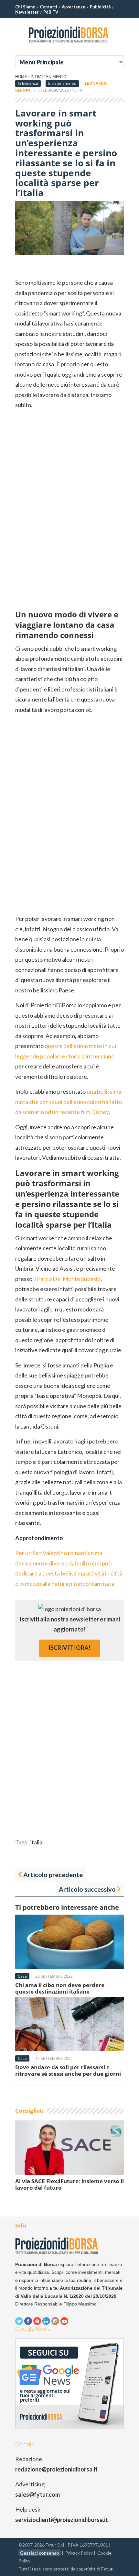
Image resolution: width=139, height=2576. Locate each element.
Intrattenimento (48, 77)
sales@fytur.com (37, 2494)
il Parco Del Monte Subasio (67, 1279)
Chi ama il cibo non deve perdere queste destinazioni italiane (60, 1988)
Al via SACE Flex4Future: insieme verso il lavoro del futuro (69, 2184)
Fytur (107, 2569)
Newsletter (27, 12)
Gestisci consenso (40, 2553)
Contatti (48, 7)
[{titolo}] (69, 45)
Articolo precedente (53, 1874)
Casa (22, 1976)
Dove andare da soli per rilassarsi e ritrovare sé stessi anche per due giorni (68, 2070)
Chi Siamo (25, 7)
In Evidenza (28, 83)
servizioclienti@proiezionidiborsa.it (62, 2520)
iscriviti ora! (69, 1648)
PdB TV (51, 12)
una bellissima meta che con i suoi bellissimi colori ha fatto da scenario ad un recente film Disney (69, 1102)
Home (21, 77)
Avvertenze (74, 7)
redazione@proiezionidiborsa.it (56, 2469)
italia (36, 1842)
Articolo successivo (87, 1889)
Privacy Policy (79, 2553)
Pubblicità (100, 7)
